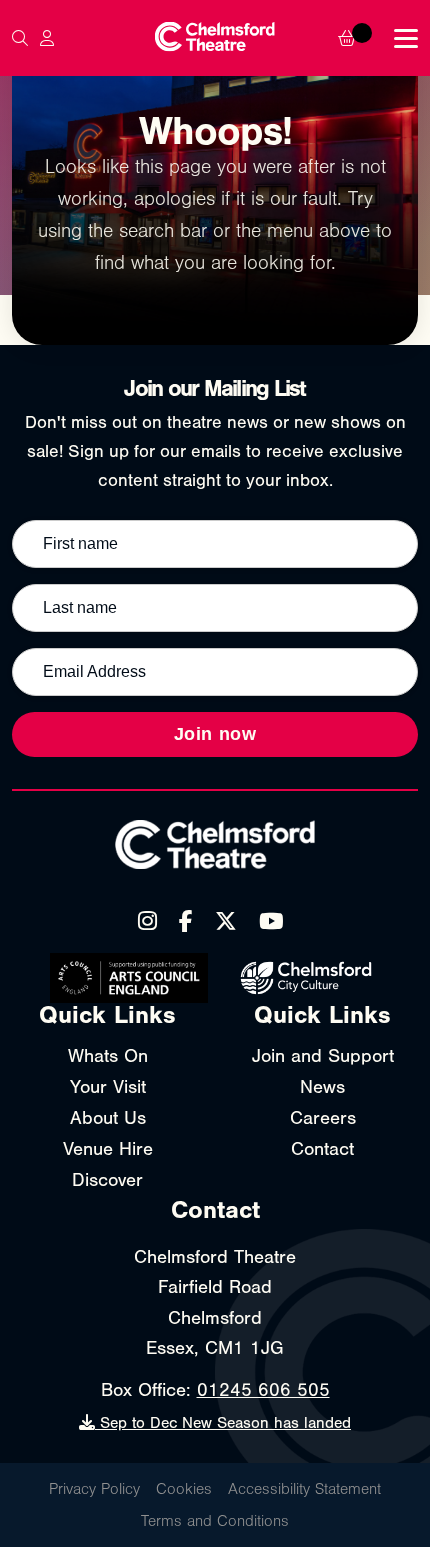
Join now (215, 734)
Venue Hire (108, 1149)
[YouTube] (271, 922)
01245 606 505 (263, 1390)
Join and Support (323, 1056)
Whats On (108, 1056)
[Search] (20, 38)
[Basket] (360, 38)
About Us (108, 1118)
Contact (322, 1149)
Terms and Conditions (215, 1521)
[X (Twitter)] (226, 922)
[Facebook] (186, 922)
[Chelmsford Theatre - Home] (215, 38)
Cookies (184, 1489)
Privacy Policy (94, 1489)
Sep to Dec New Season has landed (223, 1423)
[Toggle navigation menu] (406, 38)
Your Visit (108, 1087)
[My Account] (47, 38)
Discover (107, 1180)
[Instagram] (147, 922)
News (322, 1087)
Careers (323, 1118)
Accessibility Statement (304, 1489)
